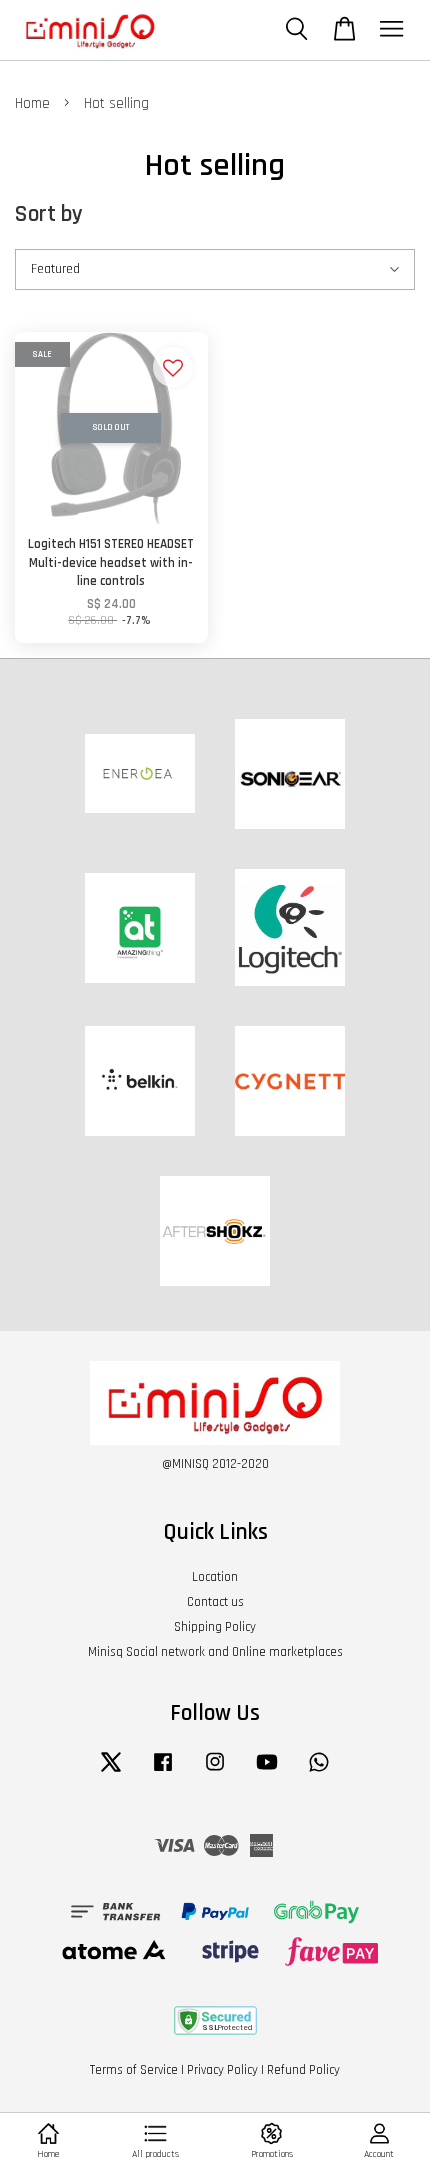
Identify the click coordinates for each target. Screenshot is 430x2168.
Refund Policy (303, 2070)
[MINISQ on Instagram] (215, 1772)
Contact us (215, 1602)
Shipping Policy (215, 1627)
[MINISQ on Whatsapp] (319, 1772)
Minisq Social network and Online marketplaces (215, 1652)
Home (32, 103)
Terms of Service (134, 2070)
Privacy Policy (222, 2070)
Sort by (49, 214)
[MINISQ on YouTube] (267, 1772)
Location (215, 1577)
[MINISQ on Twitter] (111, 1772)
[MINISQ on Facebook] (163, 1772)
